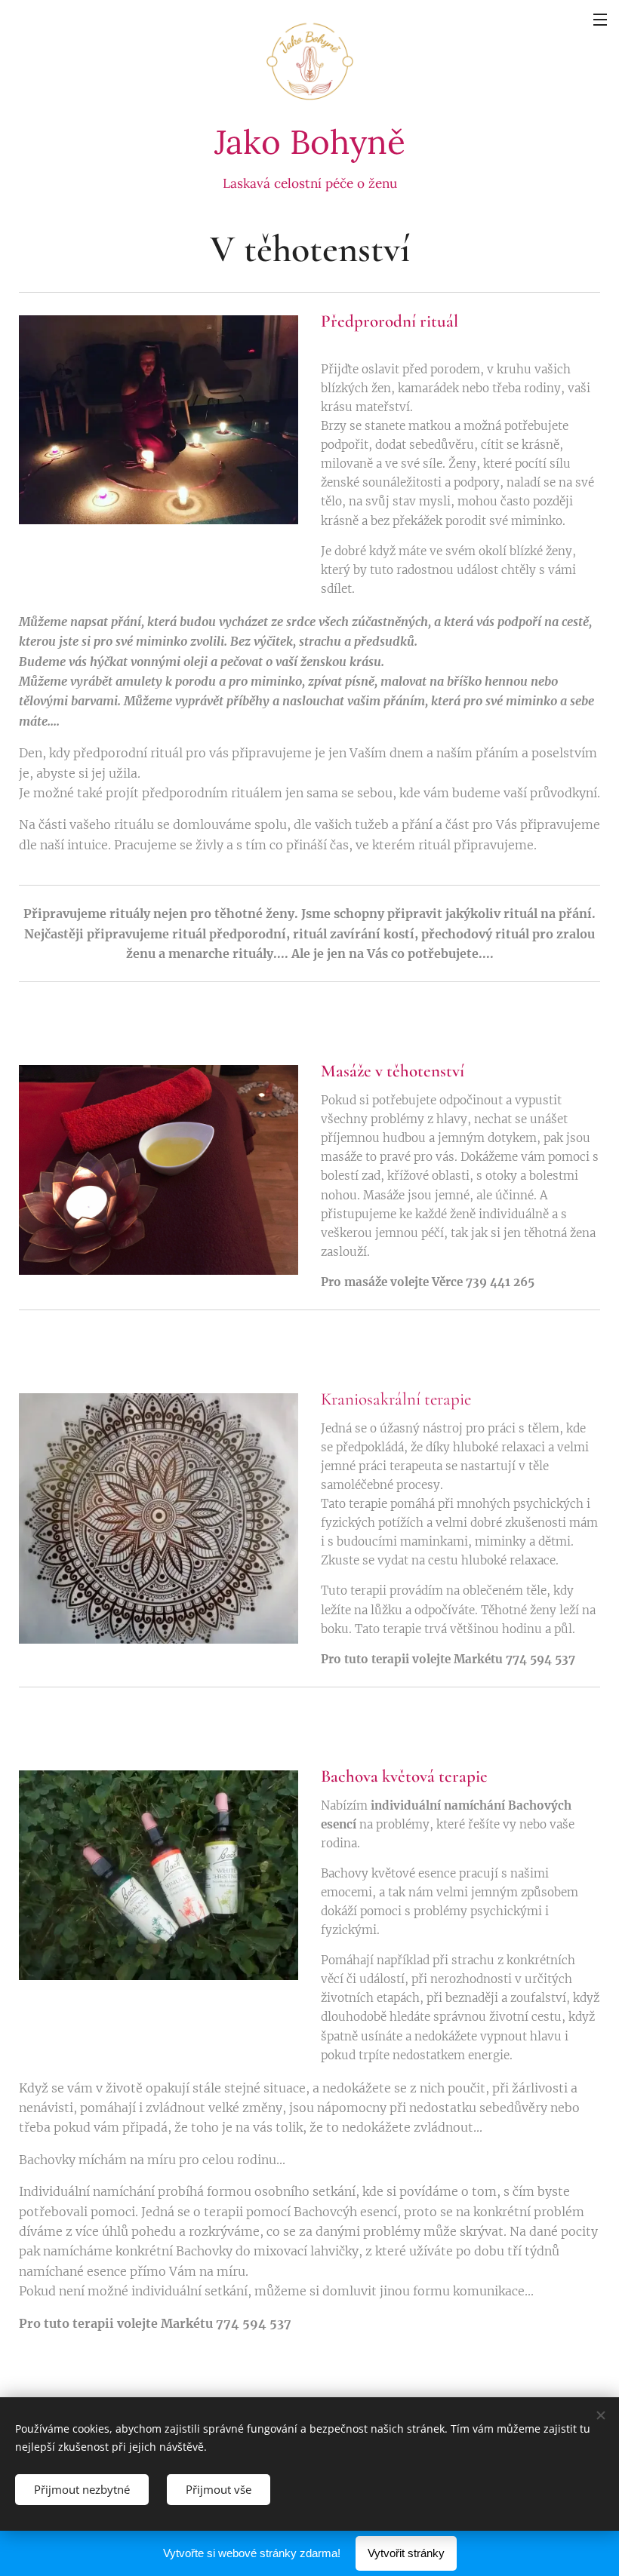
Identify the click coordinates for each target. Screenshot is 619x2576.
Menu (600, 19)
